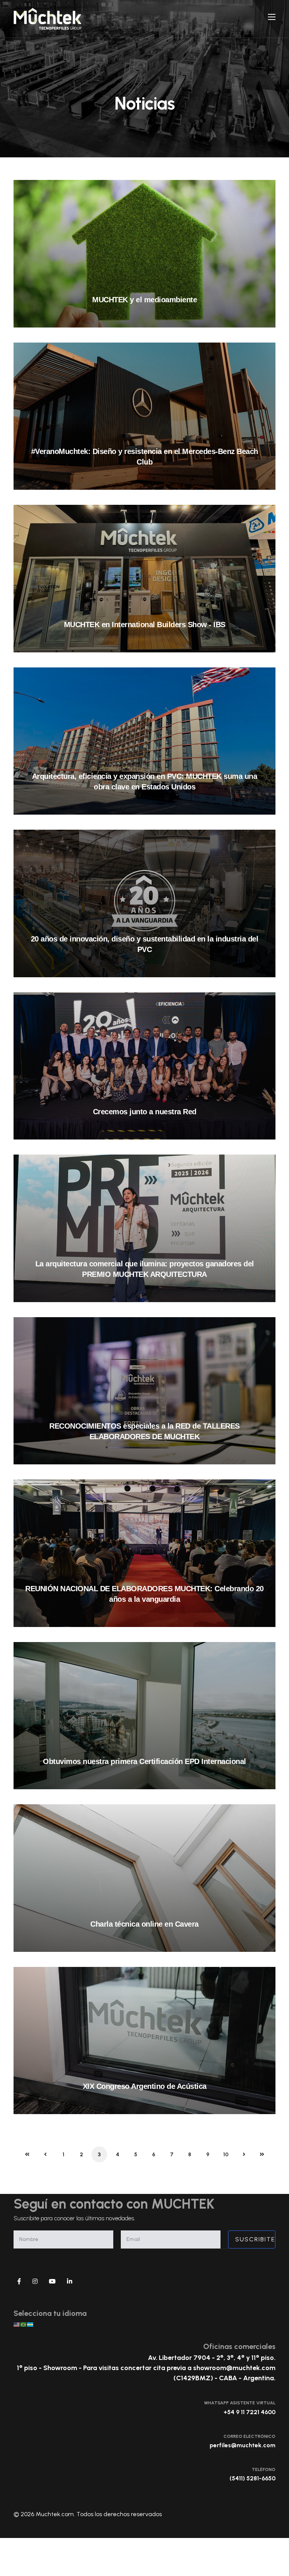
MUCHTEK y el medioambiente (144, 300)
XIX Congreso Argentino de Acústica (145, 2086)
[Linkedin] (70, 2282)
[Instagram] (35, 2282)
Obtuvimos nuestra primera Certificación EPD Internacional (144, 1761)
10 (226, 2155)
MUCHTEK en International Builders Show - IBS (145, 625)
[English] (17, 2324)
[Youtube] (52, 2282)
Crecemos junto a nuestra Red (145, 1112)
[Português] (24, 2324)
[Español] (30, 2324)
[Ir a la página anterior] (45, 2154)
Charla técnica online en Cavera (144, 1924)
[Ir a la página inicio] (27, 2154)
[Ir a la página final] (262, 2154)
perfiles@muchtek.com (243, 2445)
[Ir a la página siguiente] (244, 2154)
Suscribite (254, 2239)
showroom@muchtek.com (234, 2368)
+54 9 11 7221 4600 (249, 2412)
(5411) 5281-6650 (252, 2478)
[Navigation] (272, 17)
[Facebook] (19, 2282)
